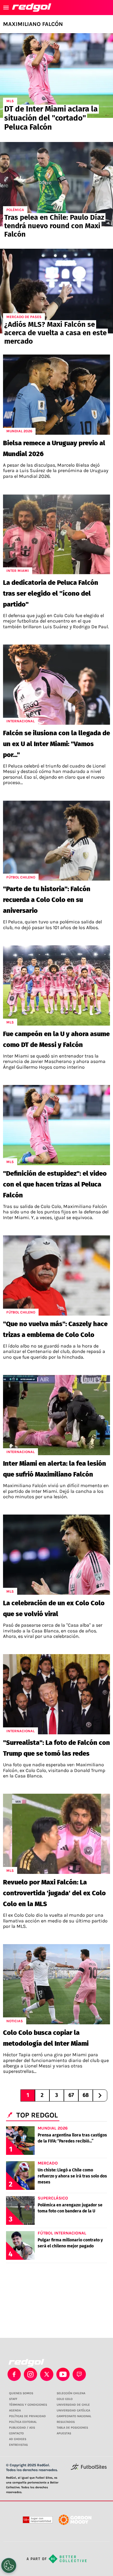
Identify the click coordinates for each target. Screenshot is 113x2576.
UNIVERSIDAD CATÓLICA (73, 2410)
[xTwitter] (47, 2374)
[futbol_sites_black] (89, 2469)
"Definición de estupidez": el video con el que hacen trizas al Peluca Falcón (55, 1184)
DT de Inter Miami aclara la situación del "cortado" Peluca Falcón (51, 118)
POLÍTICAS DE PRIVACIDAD (27, 2416)
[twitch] (79, 2374)
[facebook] (14, 2374)
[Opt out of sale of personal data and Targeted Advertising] (9, 2565)
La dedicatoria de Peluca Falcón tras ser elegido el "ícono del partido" (51, 593)
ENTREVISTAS (18, 2445)
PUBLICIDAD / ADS (22, 2428)
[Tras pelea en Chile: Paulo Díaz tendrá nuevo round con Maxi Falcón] (56, 184)
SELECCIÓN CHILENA (71, 2393)
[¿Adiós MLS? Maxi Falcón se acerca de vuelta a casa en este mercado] (56, 291)
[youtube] (63, 2374)
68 (86, 2095)
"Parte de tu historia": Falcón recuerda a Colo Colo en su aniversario (47, 900)
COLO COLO (65, 2399)
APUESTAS (64, 2433)
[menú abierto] (6, 8)
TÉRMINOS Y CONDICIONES (28, 2405)
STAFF (13, 2399)
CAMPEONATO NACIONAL (74, 2416)
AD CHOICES (18, 2439)
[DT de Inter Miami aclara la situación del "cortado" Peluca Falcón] (56, 76)
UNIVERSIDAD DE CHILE (73, 2405)
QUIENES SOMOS (21, 2393)
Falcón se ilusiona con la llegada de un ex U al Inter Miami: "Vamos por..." (56, 744)
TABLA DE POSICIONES (72, 2428)
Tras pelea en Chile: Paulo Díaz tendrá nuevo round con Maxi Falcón (54, 226)
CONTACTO (16, 2433)
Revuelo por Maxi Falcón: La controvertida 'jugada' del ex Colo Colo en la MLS (54, 1893)
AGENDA (15, 2410)
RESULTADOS (66, 2422)
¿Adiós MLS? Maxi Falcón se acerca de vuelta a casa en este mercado (55, 333)
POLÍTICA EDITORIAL (23, 2422)
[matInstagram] (30, 2374)
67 (71, 2095)
